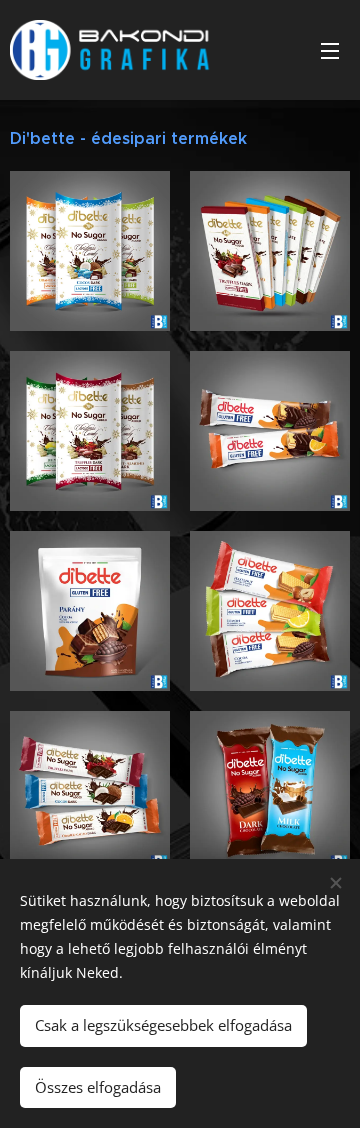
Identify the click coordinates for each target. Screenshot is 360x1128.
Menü (330, 50)
